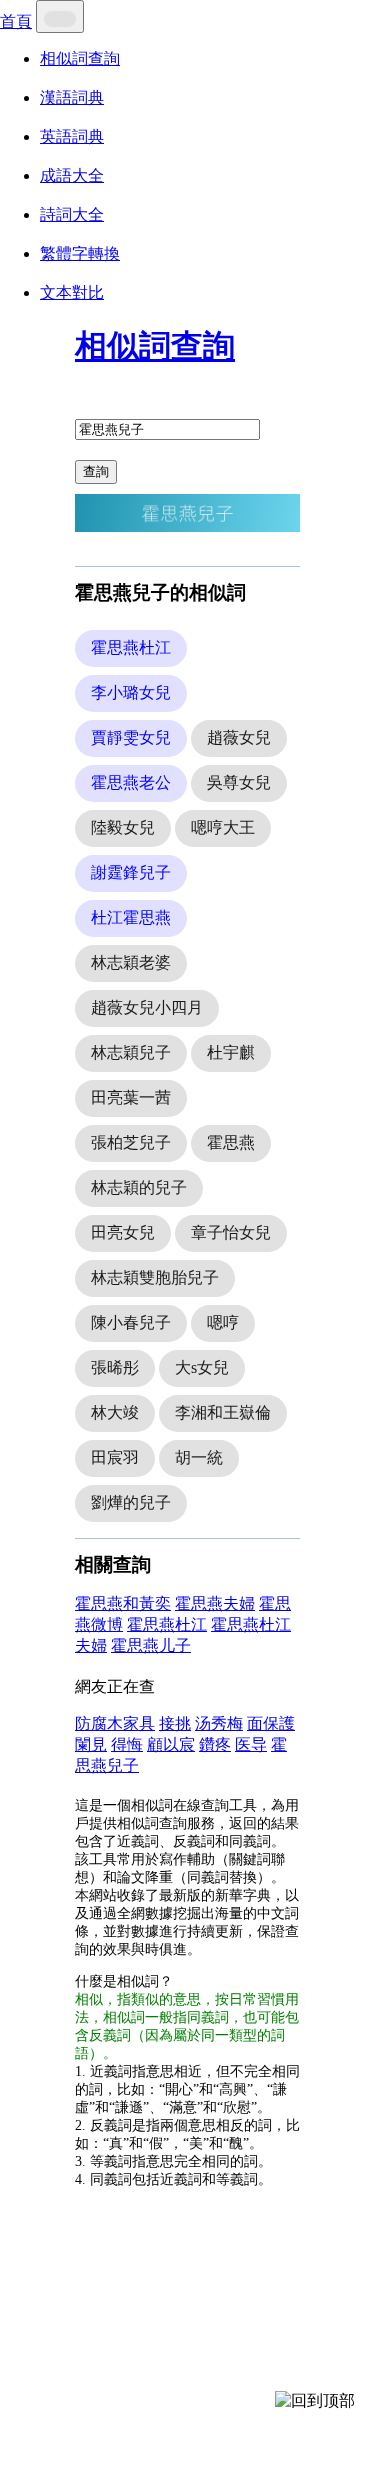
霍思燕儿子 (151, 1645)
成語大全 (72, 175)
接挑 (175, 1723)
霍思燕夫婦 (215, 1603)
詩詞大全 (72, 214)
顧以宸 (171, 1744)
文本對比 (72, 292)
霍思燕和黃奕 (123, 1603)
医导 (251, 1744)
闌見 (91, 1744)
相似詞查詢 (80, 58)
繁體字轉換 (80, 253)
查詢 (96, 471)
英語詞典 (72, 136)
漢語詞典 (72, 97)
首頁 (16, 21)
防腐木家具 (115, 1723)
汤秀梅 (219, 1723)
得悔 (127, 1744)
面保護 (271, 1723)
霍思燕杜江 (167, 1624)
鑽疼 (215, 1744)
